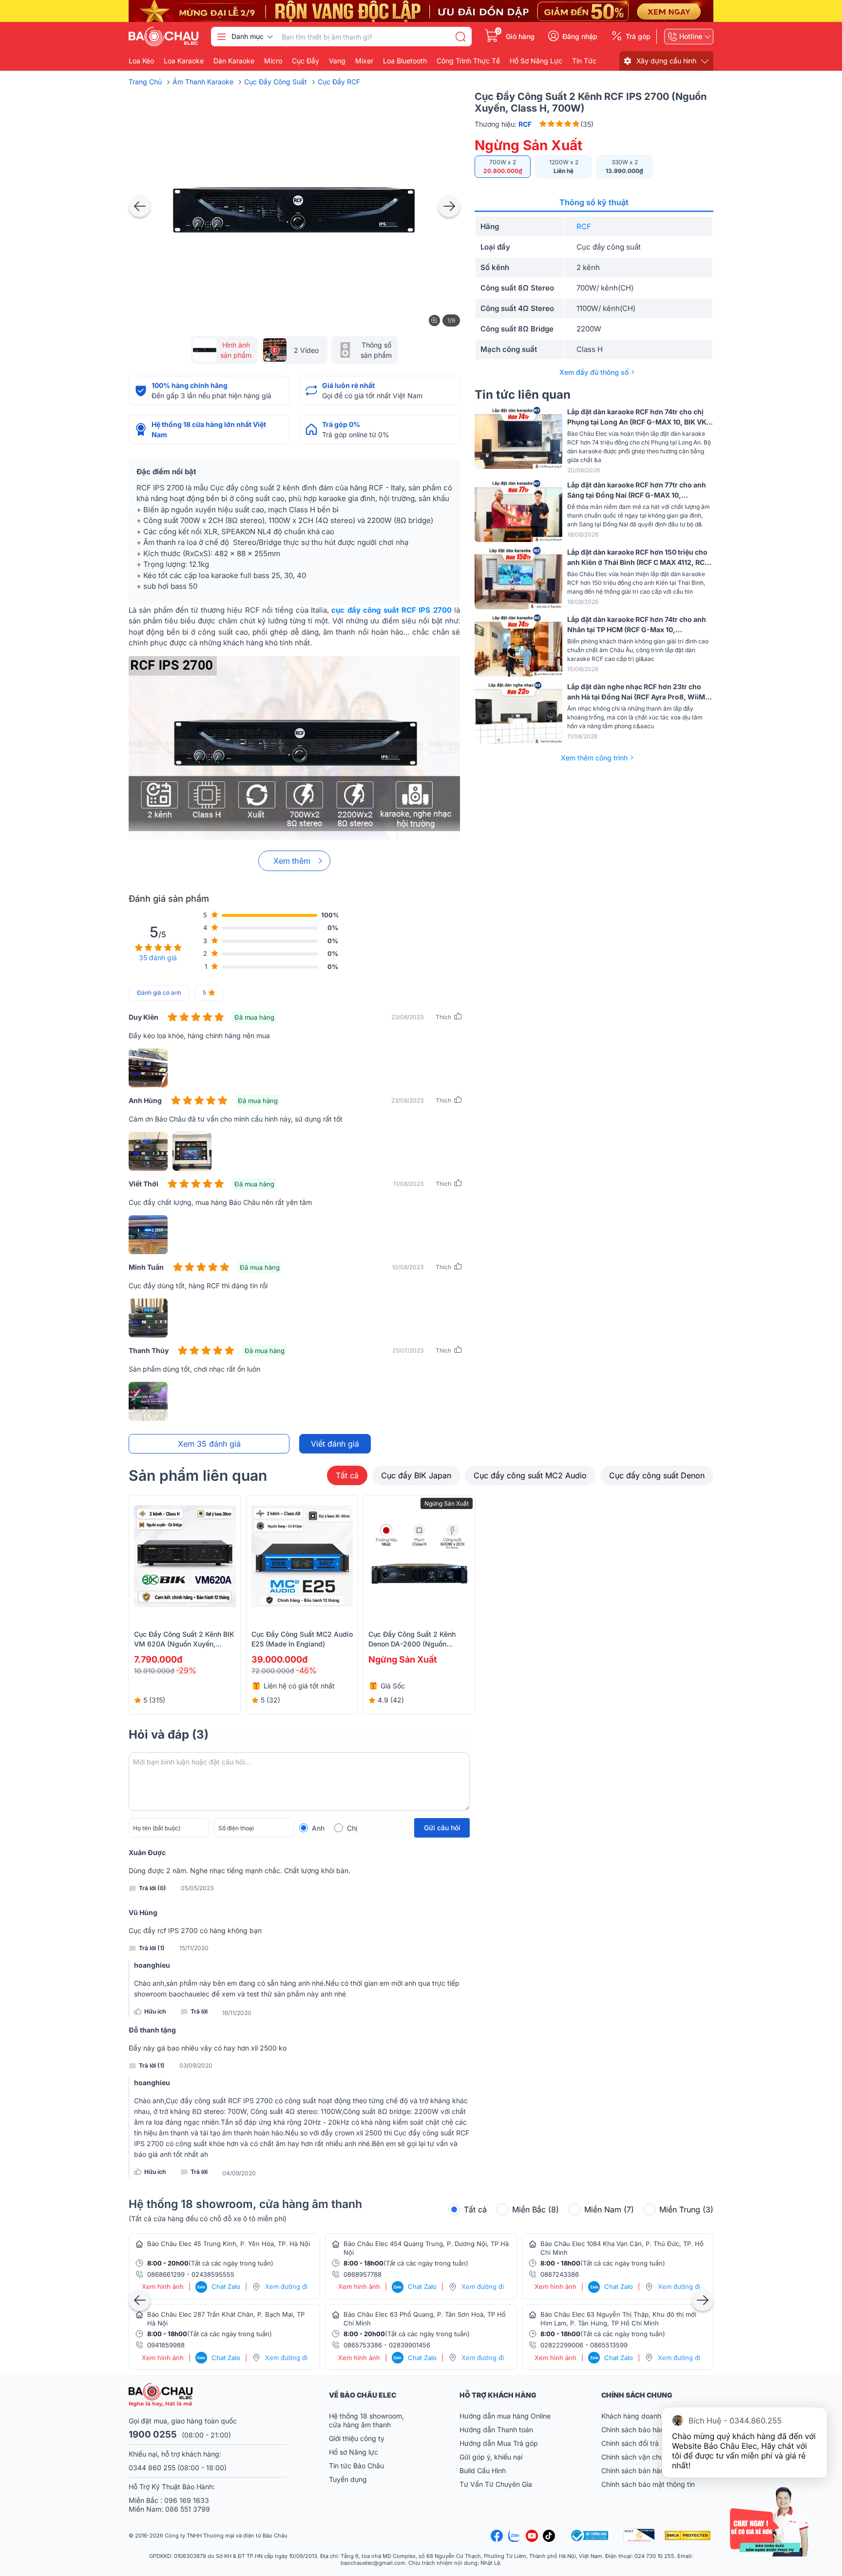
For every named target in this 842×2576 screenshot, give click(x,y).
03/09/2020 (196, 2066)
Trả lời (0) (153, 1888)
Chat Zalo (219, 2286)
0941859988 (166, 2345)
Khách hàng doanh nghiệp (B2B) (653, 2416)
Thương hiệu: (503, 124)
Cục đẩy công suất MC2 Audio (530, 1475)
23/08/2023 (407, 1017)
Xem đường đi (286, 2286)
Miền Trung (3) (686, 2209)
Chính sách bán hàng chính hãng (653, 2470)
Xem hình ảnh (163, 2287)
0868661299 (166, 2274)
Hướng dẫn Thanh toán (496, 2430)
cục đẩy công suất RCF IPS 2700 (391, 610)
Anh (318, 1828)
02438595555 (213, 2274)
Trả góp (638, 37)
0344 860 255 (152, 2468)
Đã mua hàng (254, 1017)
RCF (584, 226)
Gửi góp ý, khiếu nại (491, 2457)
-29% (186, 1670)
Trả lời (199, 2011)
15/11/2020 (194, 1948)
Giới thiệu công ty (357, 2438)
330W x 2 (624, 166)
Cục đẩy (306, 61)
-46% (306, 1670)
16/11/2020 (237, 2013)
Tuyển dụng (348, 2479)
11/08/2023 (408, 1184)
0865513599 (609, 2345)
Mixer (364, 61)
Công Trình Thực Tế (468, 61)
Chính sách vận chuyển (638, 2457)
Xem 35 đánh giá (209, 1444)
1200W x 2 (564, 166)
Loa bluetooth (405, 61)
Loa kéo (141, 61)
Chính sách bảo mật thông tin (648, 2484)
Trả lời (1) (152, 1948)
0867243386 (560, 2274)
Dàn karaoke (234, 61)
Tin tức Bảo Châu (356, 2466)
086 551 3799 (188, 2509)
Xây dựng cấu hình (666, 61)
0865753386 (363, 2345)
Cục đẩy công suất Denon (657, 1475)
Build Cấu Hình (483, 2470)
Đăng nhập (580, 37)
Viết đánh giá (335, 1444)
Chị (352, 1828)
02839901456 (410, 2345)
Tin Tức (584, 61)
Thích (443, 1017)
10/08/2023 (408, 1267)
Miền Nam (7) (609, 2209)
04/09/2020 (239, 2173)
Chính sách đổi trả (630, 2443)
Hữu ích (155, 2011)
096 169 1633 (187, 2500)
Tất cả (347, 1475)
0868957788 (363, 2274)
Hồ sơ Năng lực (354, 2452)
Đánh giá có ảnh (159, 993)
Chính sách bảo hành (635, 2430)
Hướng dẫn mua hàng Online (505, 2416)
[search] (460, 37)
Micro (273, 61)
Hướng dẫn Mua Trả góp (499, 2443)
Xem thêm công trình (594, 758)
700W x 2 (503, 166)
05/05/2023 (197, 1888)
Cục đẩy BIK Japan (416, 1475)
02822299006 (562, 2345)
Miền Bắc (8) (536, 2209)
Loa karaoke (184, 61)
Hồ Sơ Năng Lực (536, 61)
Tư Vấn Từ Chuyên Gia (497, 2484)
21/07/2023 (408, 1350)
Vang (337, 61)
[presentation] (140, 206)
